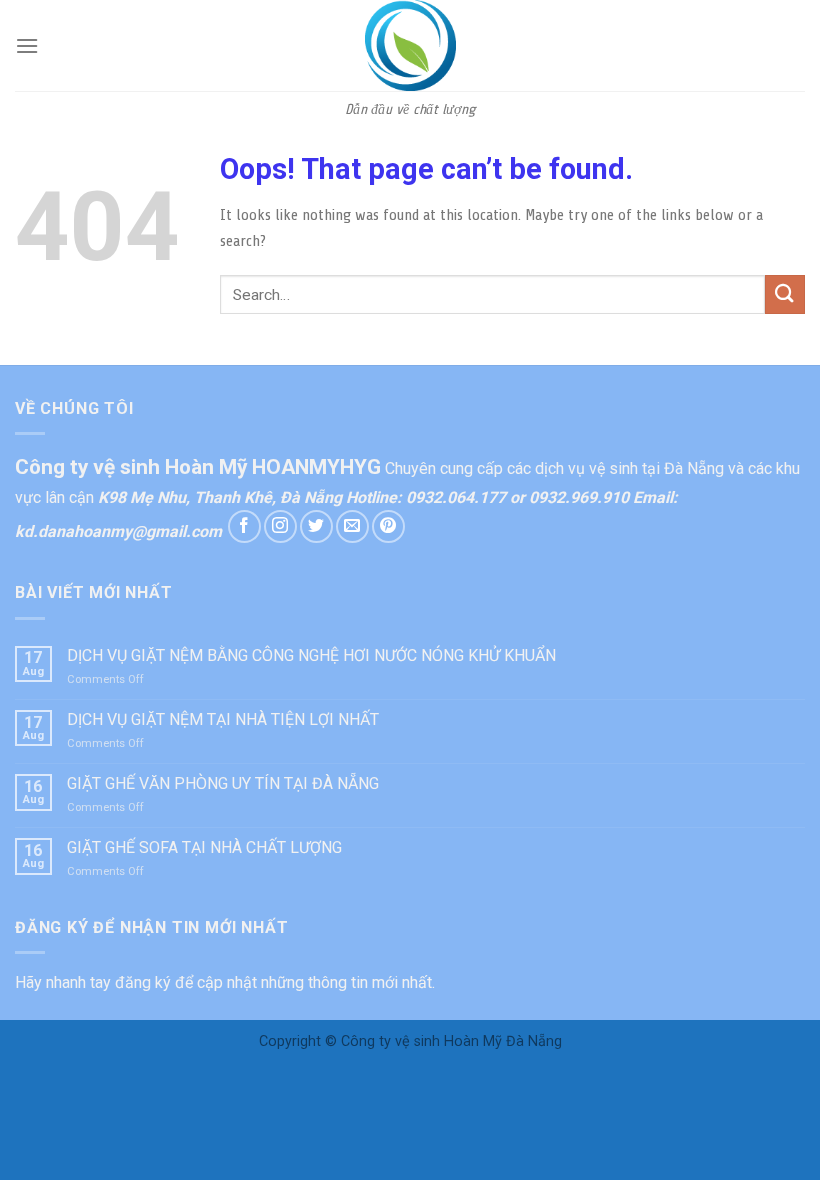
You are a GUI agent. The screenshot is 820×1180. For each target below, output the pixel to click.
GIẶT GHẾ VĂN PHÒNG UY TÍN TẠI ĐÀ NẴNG (223, 783)
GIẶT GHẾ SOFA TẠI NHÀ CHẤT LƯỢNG (204, 847)
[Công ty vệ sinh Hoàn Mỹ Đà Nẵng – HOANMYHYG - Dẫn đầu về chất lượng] (410, 45)
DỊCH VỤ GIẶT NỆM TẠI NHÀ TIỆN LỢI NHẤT (223, 719)
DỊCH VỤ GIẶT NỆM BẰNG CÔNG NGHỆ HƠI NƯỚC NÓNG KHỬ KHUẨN (311, 655)
